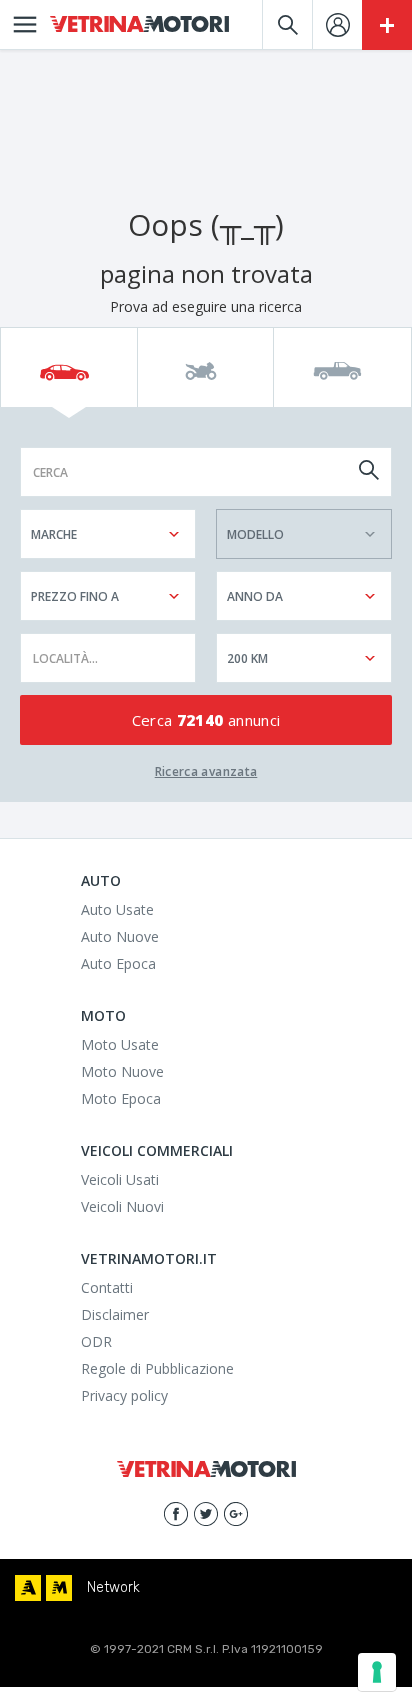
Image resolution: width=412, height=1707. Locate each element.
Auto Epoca (118, 963)
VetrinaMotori (139, 24)
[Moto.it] (59, 1588)
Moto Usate (120, 1044)
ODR (96, 1341)
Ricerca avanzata (206, 771)
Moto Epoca (121, 1098)
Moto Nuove (122, 1071)
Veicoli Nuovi (122, 1206)
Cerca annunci (206, 720)
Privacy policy (124, 1395)
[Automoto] (28, 1588)
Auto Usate (117, 909)
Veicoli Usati (120, 1179)
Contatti (107, 1287)
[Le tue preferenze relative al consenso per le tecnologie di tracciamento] (377, 1672)
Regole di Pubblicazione (157, 1368)
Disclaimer (115, 1314)
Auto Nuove (120, 936)
